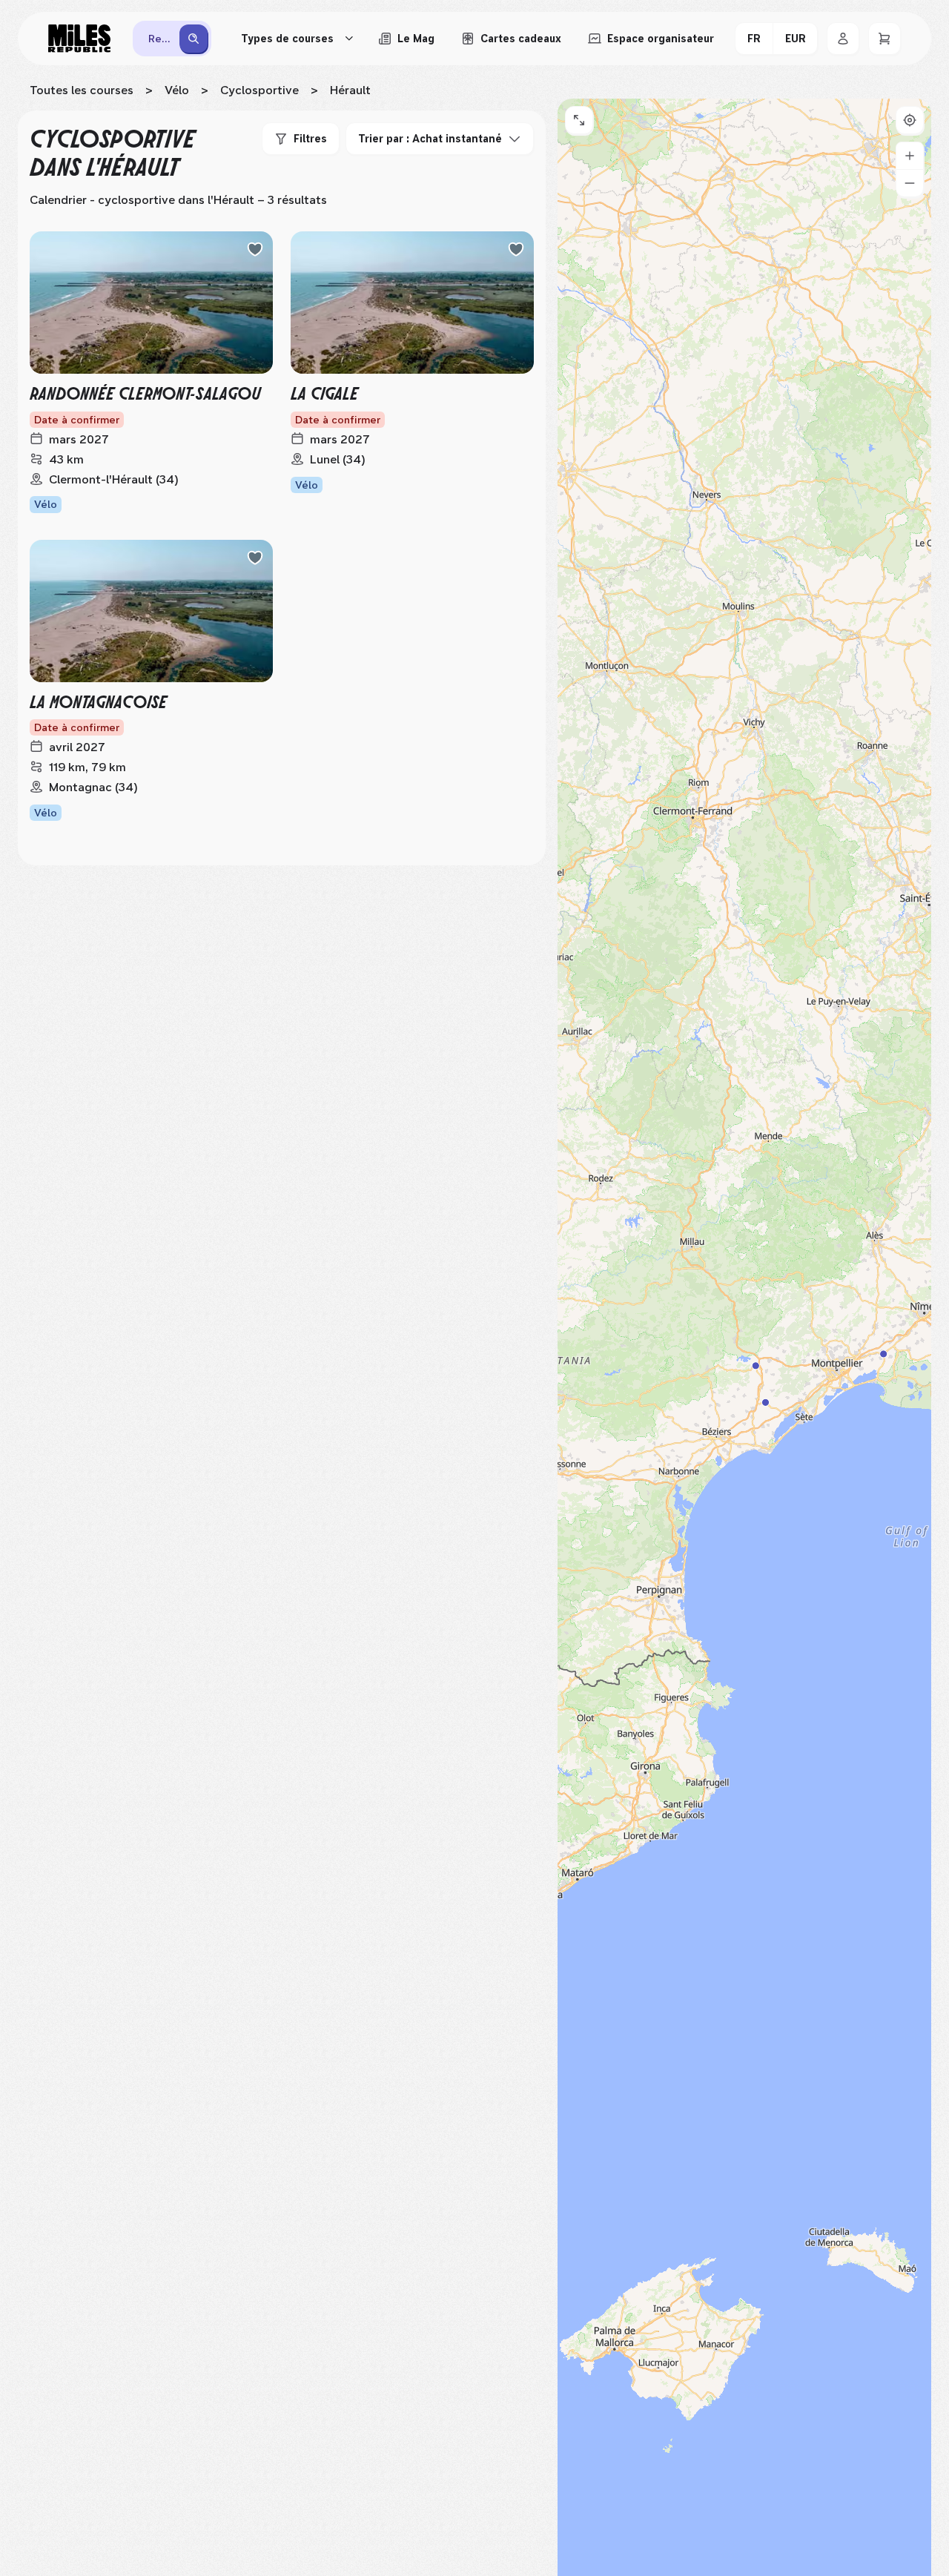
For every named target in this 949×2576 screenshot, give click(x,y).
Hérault (350, 90)
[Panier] (884, 39)
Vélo (177, 90)
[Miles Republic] (79, 39)
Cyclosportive (259, 90)
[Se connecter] (843, 39)
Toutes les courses (82, 90)
